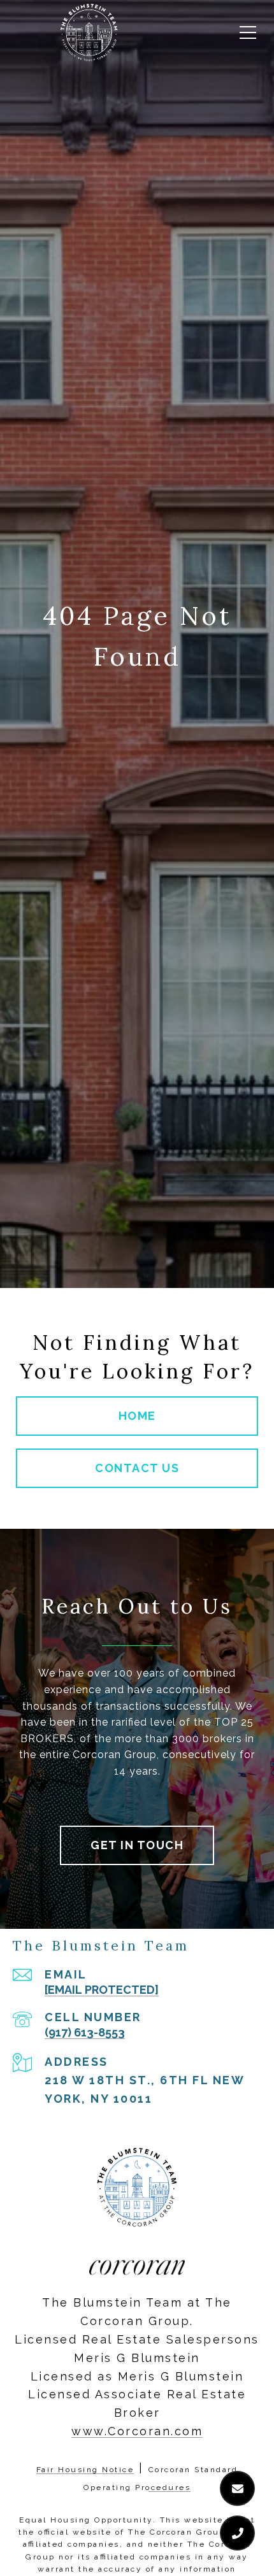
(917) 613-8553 (85, 2032)
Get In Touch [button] (137, 1845)
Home (137, 1416)
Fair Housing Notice (85, 2470)
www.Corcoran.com (137, 2431)
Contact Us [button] (137, 1468)
